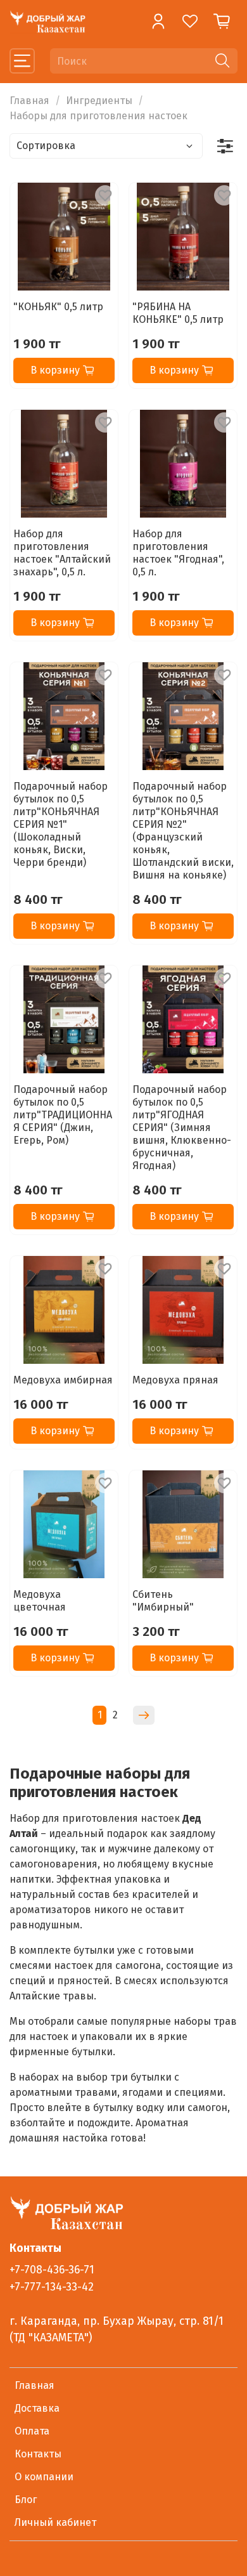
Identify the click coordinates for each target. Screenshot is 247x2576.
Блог (26, 2500)
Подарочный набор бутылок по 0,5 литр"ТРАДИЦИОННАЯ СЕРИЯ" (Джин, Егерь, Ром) (63, 1115)
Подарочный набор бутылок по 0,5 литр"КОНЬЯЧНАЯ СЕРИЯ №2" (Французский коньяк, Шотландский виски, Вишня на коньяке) (183, 831)
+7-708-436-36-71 (52, 2270)
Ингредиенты (99, 101)
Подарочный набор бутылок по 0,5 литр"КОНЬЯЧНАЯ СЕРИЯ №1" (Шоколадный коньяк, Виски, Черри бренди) (60, 824)
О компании (44, 2477)
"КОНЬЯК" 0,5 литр (58, 307)
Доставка (37, 2408)
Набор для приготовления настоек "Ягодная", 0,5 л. (178, 553)
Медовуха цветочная (40, 1601)
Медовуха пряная (175, 1380)
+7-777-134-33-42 (52, 2287)
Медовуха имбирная (63, 1380)
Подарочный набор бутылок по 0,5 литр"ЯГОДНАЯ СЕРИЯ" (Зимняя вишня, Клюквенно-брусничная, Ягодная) (182, 1128)
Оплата (32, 2431)
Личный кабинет (55, 2522)
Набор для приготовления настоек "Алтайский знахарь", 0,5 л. (62, 553)
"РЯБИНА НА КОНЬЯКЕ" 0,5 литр (178, 313)
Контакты (38, 2454)
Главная (29, 101)
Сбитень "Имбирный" (163, 1601)
